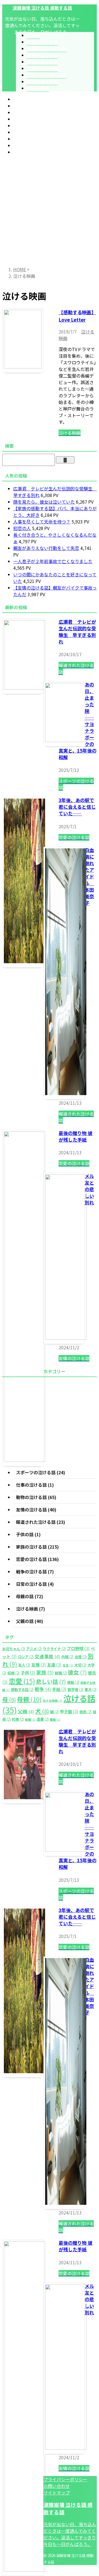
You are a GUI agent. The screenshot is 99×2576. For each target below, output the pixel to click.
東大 (90, 1689)
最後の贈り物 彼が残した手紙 (75, 1136)
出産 (81, 1657)
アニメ (34, 1649)
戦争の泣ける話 (29, 145)
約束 (18, 1719)
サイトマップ (57, 2493)
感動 (73, 1682)
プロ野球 (78, 1648)
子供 (28, 1673)
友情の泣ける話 (29, 119)
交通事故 (47, 1656)
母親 (29, 1699)
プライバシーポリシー (65, 2479)
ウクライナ (54, 1649)
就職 (61, 1673)
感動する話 (22, 1689)
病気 (86, 1712)
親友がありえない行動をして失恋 (46, 548)
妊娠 (13, 1673)
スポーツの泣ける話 (33, 139)
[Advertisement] (50, 209)
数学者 (75, 1689)
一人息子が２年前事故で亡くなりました (53, 561)
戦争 (43, 1689)
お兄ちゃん (14, 1649)
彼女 (77, 1672)
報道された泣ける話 (33, 112)
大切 (80, 1665)
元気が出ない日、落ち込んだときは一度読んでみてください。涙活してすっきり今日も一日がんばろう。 (70, 2534)
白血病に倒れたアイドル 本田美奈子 (89, 876)
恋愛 (22, 1681)
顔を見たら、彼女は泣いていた (44, 502)
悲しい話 (51, 1681)
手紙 (59, 1689)
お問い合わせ (57, 2486)
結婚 (30, 1719)
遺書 (43, 1719)
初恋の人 (22, 528)
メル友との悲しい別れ (89, 1189)
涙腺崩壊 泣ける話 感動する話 (42, 8)
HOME (20, 99)
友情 (39, 1665)
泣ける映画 (24, 152)
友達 (54, 1665)
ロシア (26, 1657)
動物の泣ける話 (29, 106)
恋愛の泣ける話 (29, 132)
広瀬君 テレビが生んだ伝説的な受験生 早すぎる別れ (77, 632)
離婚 (55, 1719)
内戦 (67, 1657)
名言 (68, 1665)
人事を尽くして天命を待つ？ (42, 522)
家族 (45, 1672)
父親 (26, 1711)
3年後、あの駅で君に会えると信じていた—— (77, 807)
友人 (24, 1665)
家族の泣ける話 (29, 126)
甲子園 (69, 1711)
